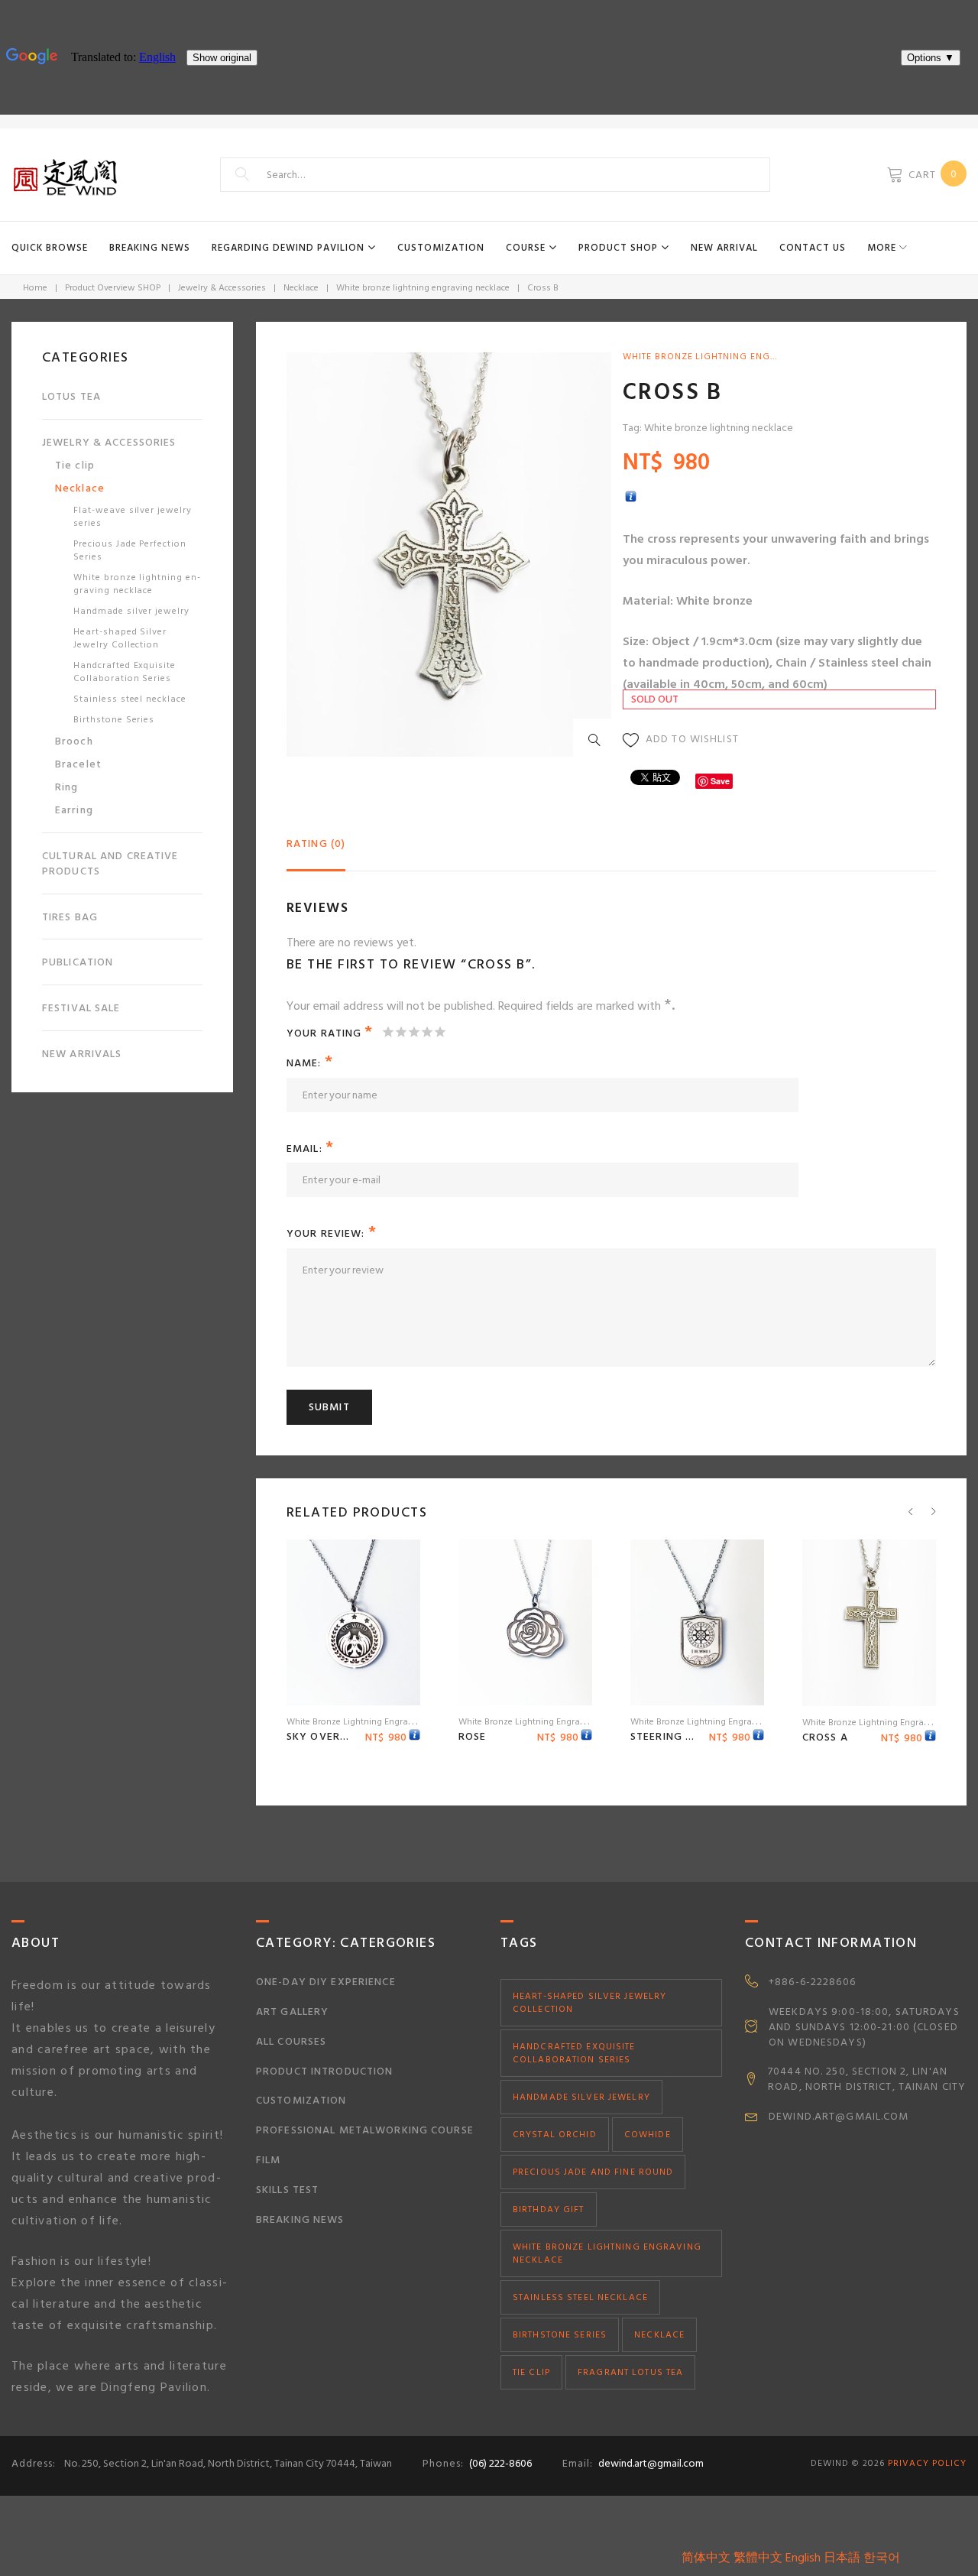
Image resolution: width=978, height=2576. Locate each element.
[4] (427, 1032)
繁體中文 (758, 2558)
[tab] (316, 850)
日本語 (842, 2558)
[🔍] (598, 743)
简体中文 (706, 2558)
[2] (401, 1032)
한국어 (882, 2558)
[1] (388, 1032)
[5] (440, 1032)
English (803, 2558)
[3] (414, 1032)
